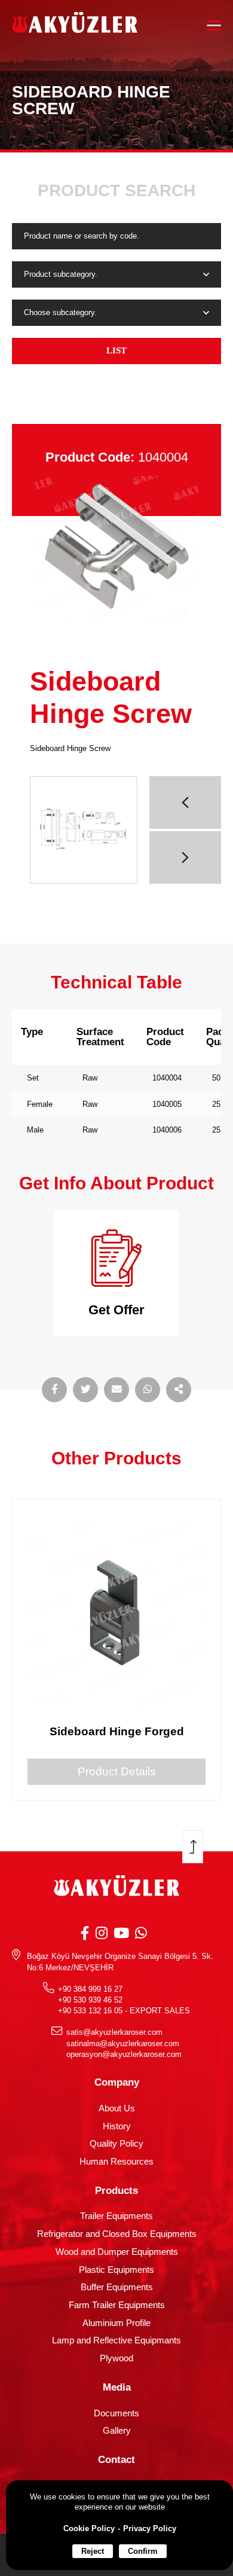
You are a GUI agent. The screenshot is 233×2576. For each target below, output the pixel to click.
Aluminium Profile (116, 2323)
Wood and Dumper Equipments (117, 2252)
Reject (93, 2551)
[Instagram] (102, 1933)
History (117, 2126)
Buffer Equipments (117, 2287)
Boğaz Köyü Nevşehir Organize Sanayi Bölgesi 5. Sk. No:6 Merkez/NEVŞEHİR (120, 1962)
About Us (117, 2108)
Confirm (143, 2551)
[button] (185, 802)
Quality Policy (116, 2144)
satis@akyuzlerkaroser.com (114, 2032)
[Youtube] (121, 1933)
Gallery (117, 2431)
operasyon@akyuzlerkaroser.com (124, 2054)
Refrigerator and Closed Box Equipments (117, 2234)
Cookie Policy (89, 2528)
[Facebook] (85, 1933)
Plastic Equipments (116, 2270)
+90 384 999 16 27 (90, 1989)
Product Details (117, 1771)
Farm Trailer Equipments (117, 2305)
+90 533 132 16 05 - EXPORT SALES (124, 2011)
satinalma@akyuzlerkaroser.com (123, 2044)
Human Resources (116, 2162)
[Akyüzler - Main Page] (75, 25)
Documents (116, 2413)
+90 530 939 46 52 (90, 2000)
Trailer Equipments (116, 2216)
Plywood (116, 2358)
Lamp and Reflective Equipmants (116, 2340)
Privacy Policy (150, 2528)
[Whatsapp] (141, 1933)
